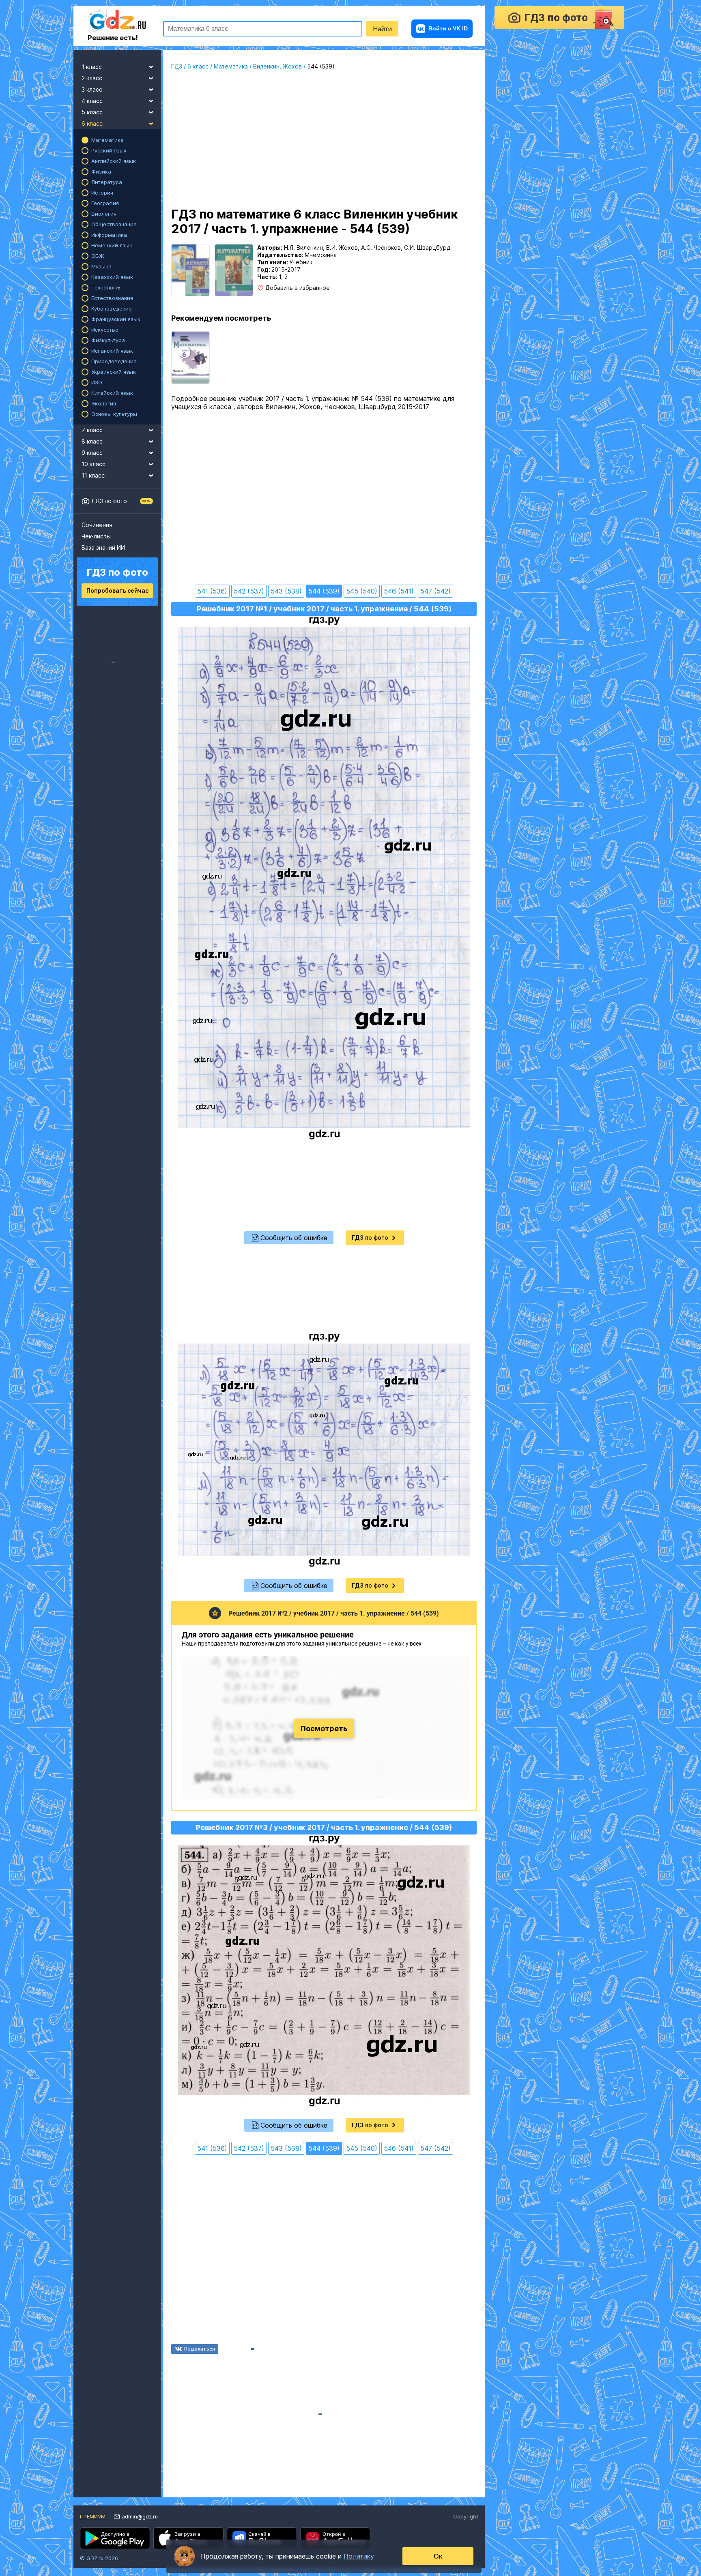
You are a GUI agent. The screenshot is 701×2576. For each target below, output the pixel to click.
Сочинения (97, 525)
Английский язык (114, 161)
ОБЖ (98, 256)
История (102, 193)
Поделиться (200, 2349)
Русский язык (109, 150)
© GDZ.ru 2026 (99, 2558)
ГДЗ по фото (110, 501)
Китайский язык (112, 393)
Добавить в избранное (298, 288)
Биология (104, 214)
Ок (438, 2556)
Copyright (466, 2516)
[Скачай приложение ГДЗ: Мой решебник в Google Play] (115, 2538)
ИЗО (97, 382)
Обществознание (114, 224)
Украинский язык (114, 372)
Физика (101, 171)
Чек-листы (96, 536)
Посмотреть (324, 1728)
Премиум (93, 2516)
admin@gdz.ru (140, 2516)
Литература (107, 182)
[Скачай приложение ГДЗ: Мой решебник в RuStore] (262, 2538)
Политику (359, 2556)
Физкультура (108, 340)
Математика (108, 140)
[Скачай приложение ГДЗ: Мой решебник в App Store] (188, 2538)
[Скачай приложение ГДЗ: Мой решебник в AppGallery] (335, 2538)
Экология (104, 403)
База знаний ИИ (103, 548)
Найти (382, 29)
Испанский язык (112, 351)
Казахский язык (112, 277)
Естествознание (112, 298)
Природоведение (114, 361)
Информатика (109, 235)
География (105, 203)
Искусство (105, 330)
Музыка (101, 266)
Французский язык (116, 319)
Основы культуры (114, 414)
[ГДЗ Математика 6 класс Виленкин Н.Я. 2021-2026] (190, 358)
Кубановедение (112, 309)
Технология (106, 287)
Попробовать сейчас (117, 590)
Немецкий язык (112, 245)
